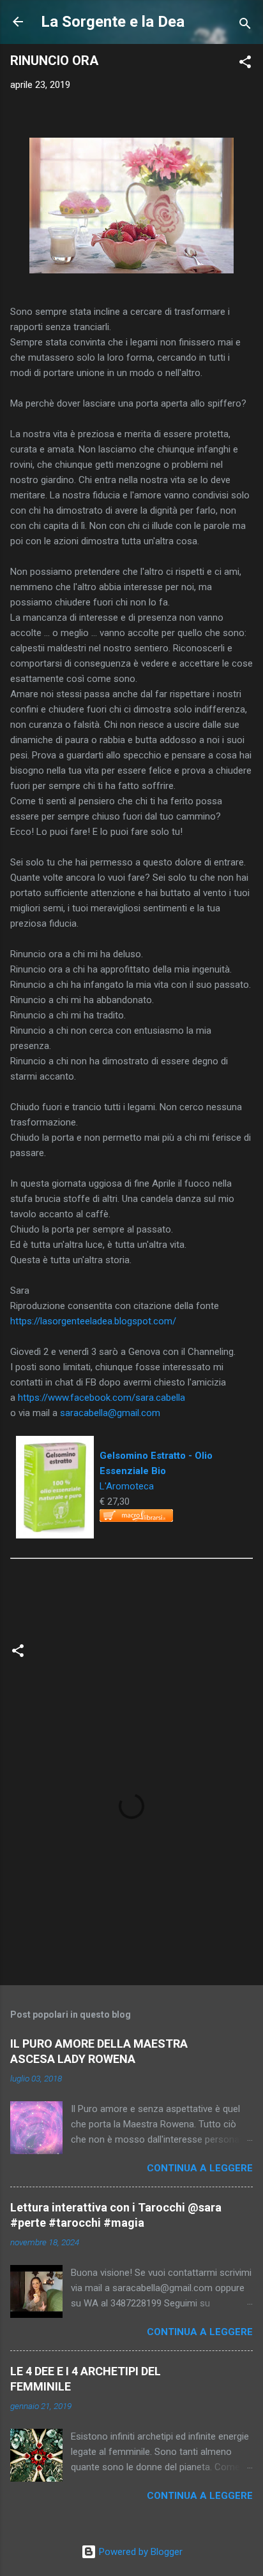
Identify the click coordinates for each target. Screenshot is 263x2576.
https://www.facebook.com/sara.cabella (101, 1398)
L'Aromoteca (127, 1486)
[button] (245, 64)
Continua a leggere (200, 2168)
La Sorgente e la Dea (113, 22)
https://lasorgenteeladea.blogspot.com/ (93, 1321)
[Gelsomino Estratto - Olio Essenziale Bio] (55, 1444)
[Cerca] (245, 26)
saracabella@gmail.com (110, 1413)
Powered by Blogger (139, 2552)
